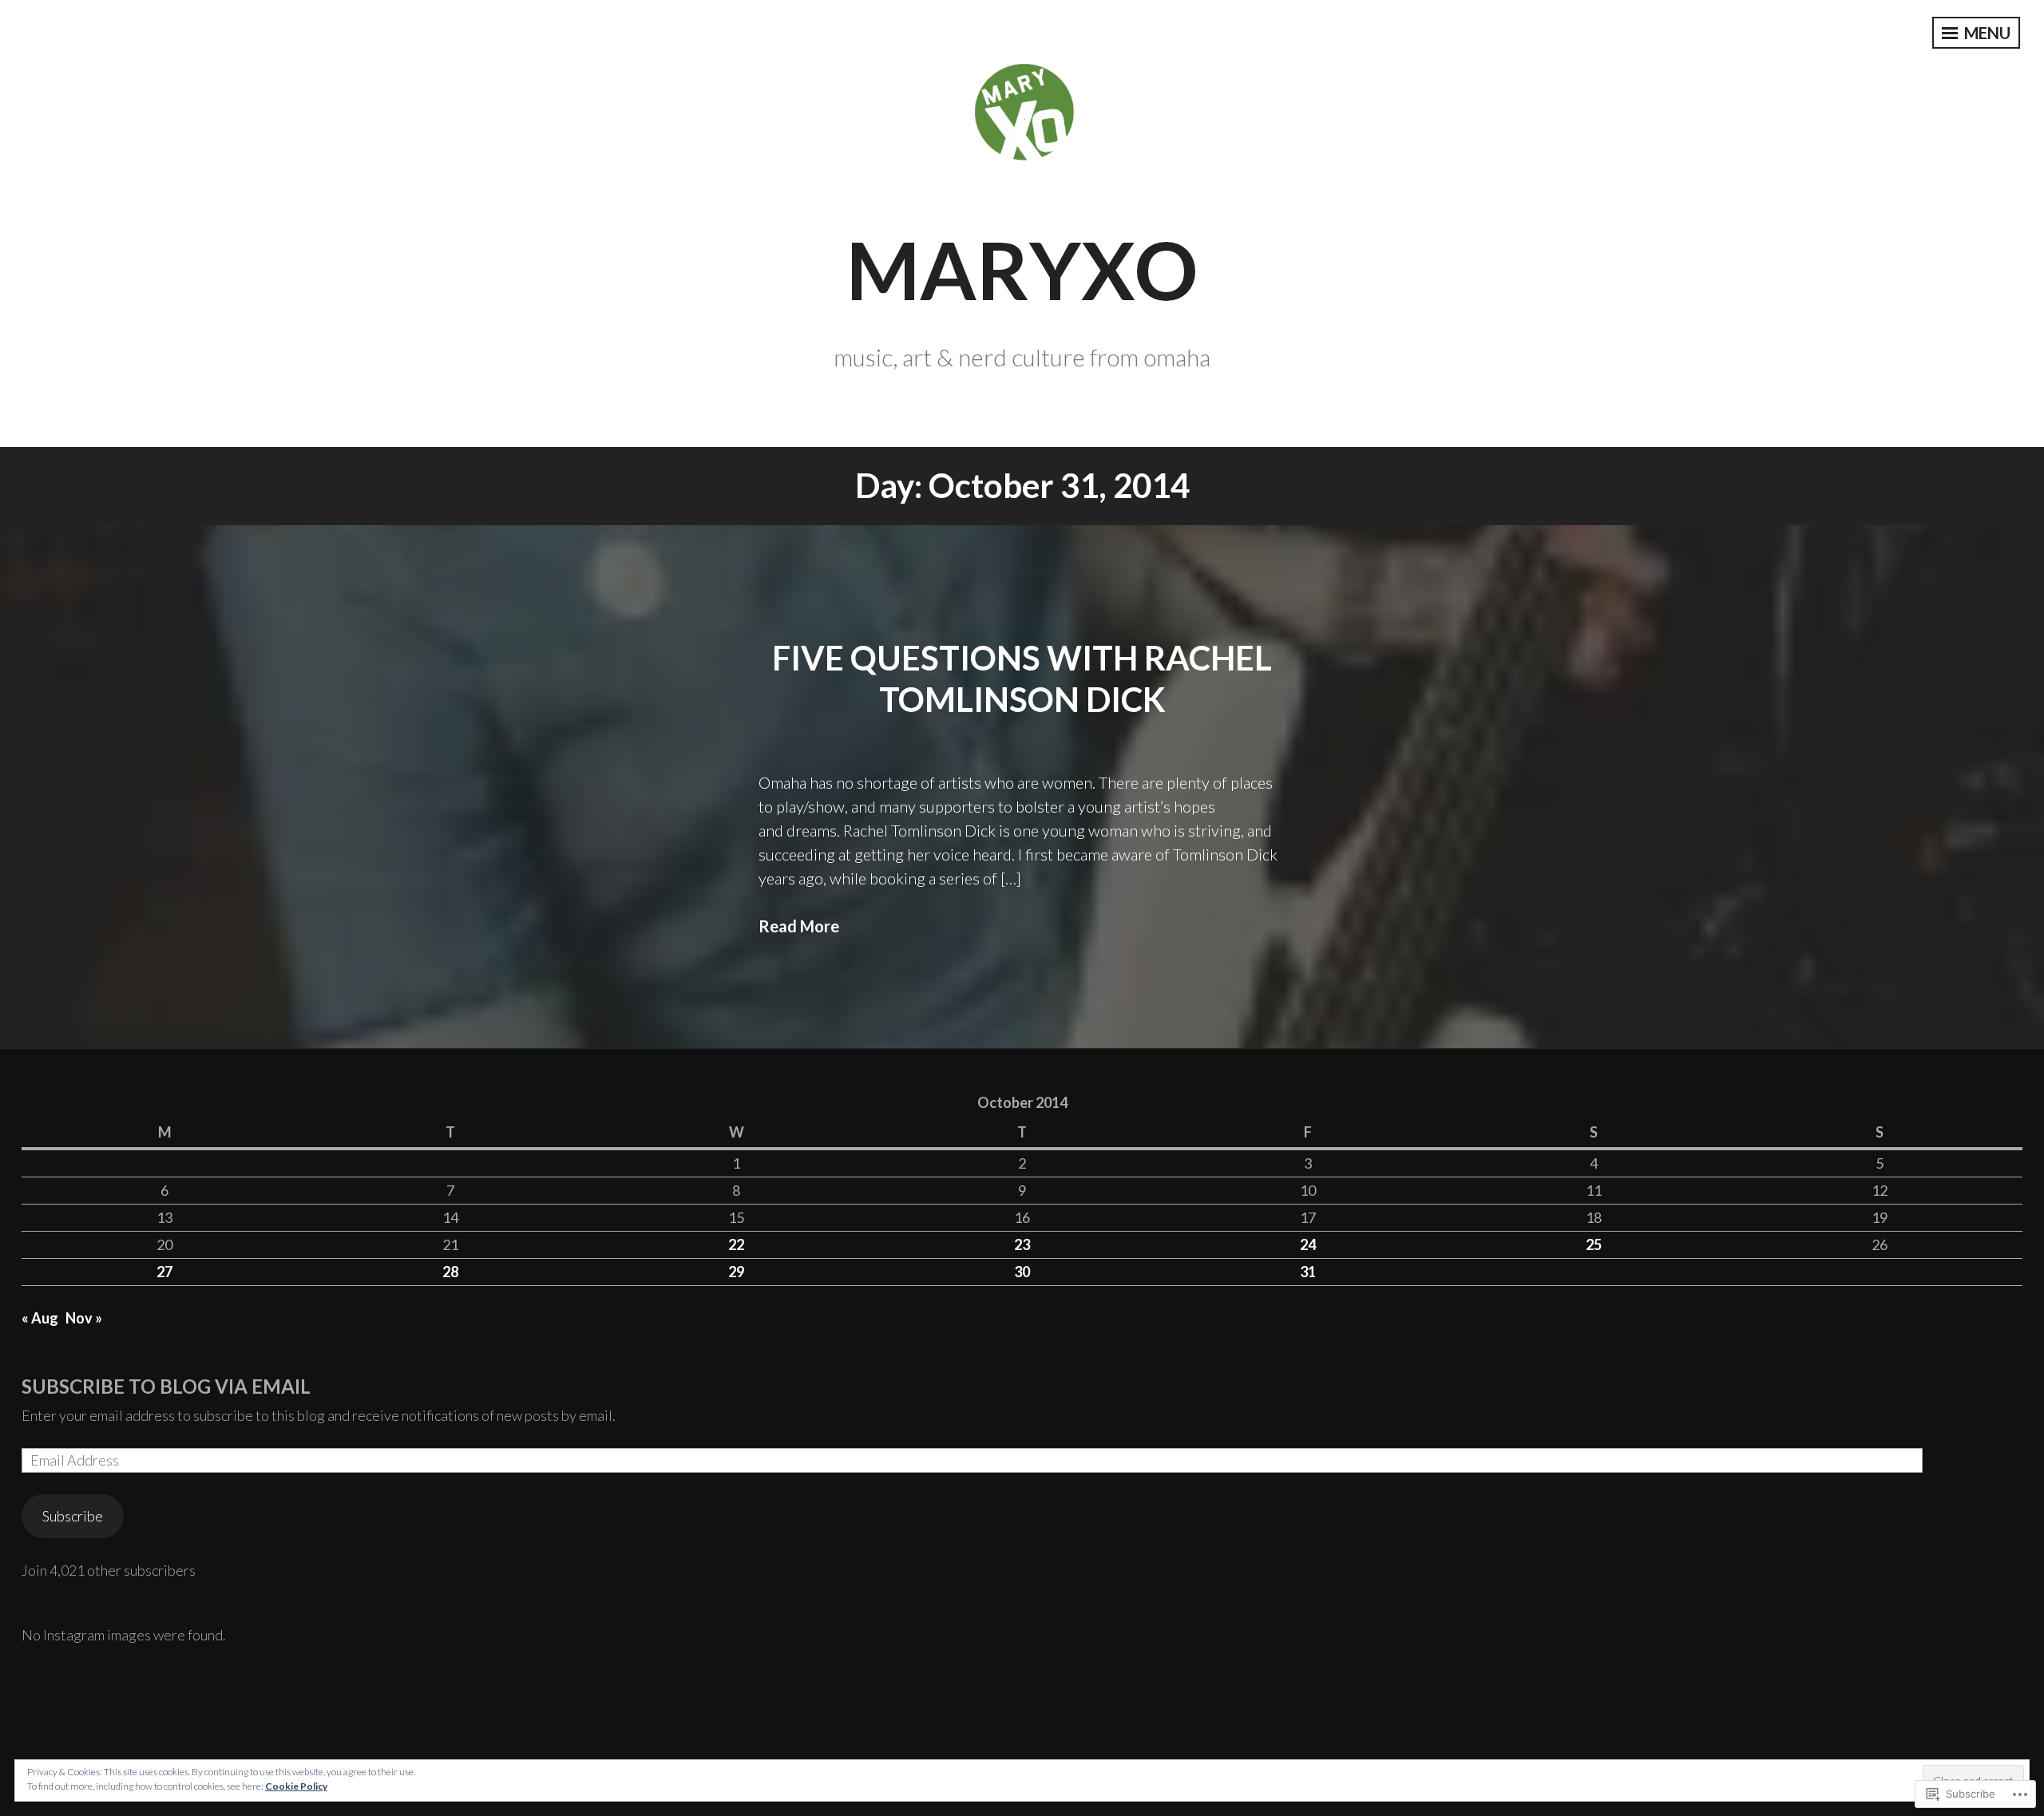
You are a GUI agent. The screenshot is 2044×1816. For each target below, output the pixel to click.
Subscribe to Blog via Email (166, 1386)
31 (1308, 1272)
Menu (1986, 33)
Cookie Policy (296, 1786)
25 (1594, 1244)
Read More (799, 926)
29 (736, 1272)
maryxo (1022, 269)
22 (736, 1244)
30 (1022, 1272)
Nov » (84, 1318)
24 (1308, 1244)
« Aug (40, 1318)
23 (1022, 1244)
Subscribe (73, 1516)
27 (164, 1272)
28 (450, 1272)
